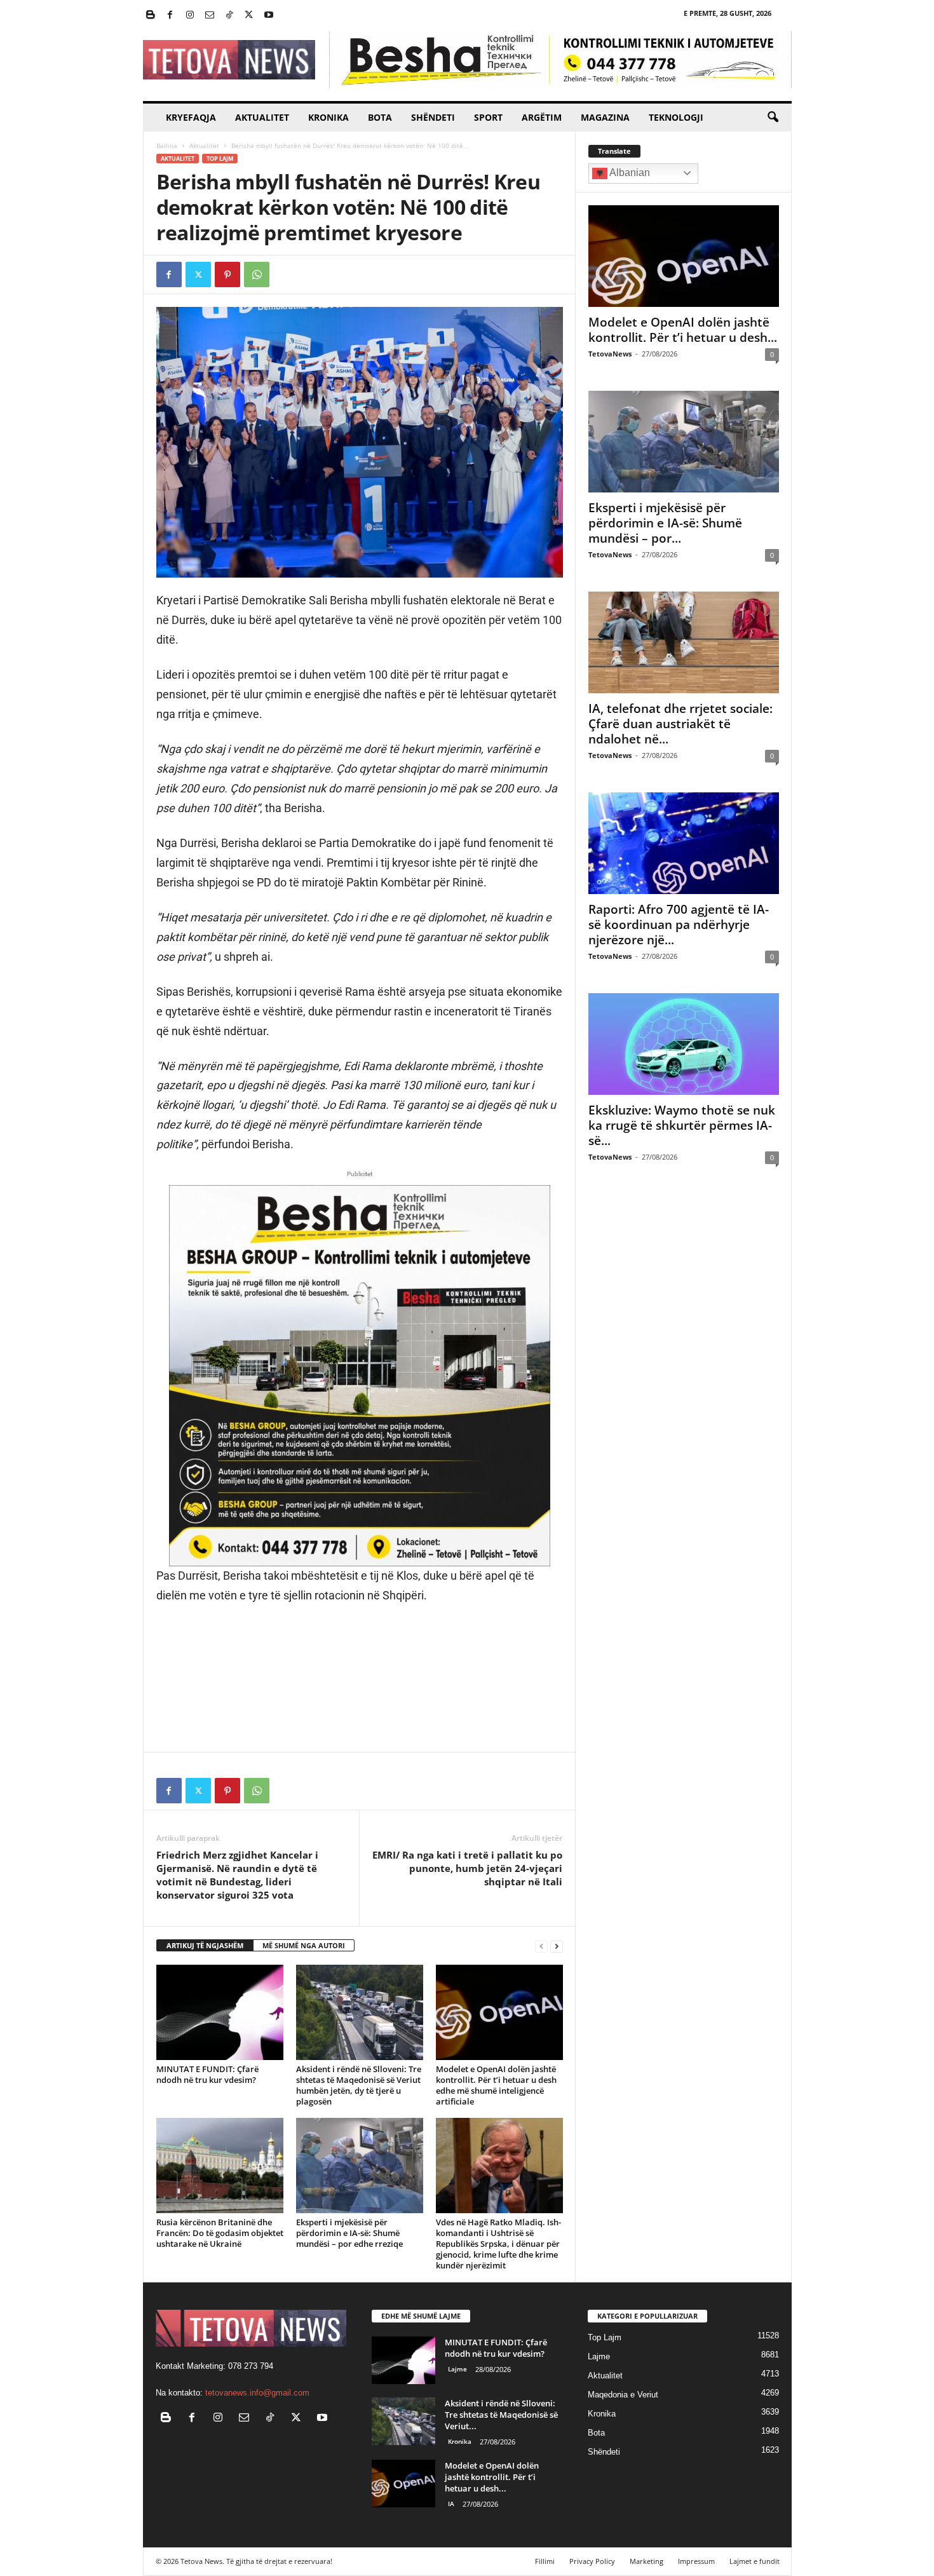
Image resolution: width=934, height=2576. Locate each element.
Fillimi (545, 2561)
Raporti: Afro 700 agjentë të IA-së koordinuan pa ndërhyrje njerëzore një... (679, 925)
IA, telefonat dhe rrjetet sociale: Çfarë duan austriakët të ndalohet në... (680, 724)
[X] (249, 16)
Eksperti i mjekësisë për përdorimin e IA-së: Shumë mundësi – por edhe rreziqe (349, 2233)
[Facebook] (170, 16)
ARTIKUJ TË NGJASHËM (205, 1945)
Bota (380, 117)
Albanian (629, 173)
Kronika (328, 117)
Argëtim (542, 117)
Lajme (457, 2369)
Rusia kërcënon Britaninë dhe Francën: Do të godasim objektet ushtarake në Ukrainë (220, 2233)
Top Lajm (220, 159)
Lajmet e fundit (755, 2561)
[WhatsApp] (257, 275)
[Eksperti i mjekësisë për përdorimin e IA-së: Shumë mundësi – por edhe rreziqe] (360, 2166)
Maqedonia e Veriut (623, 2395)
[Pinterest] (227, 275)
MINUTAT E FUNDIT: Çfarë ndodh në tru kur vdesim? (207, 2074)
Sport (488, 117)
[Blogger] (151, 16)
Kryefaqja (191, 117)
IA (451, 2504)
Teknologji (676, 117)
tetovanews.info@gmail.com (257, 2393)
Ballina (167, 146)
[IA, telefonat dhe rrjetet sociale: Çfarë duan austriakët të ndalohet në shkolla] (684, 642)
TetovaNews (610, 354)
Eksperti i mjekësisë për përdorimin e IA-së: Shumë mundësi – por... (665, 523)
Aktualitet (262, 117)
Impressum (696, 2561)
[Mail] (210, 16)
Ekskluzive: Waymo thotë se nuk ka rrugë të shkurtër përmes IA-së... (682, 1125)
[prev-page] (541, 1946)
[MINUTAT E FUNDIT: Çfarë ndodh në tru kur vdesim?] (220, 2012)
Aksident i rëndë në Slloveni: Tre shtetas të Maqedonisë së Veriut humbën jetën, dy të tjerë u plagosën (359, 2085)
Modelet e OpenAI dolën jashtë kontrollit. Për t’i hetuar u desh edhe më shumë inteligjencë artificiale (496, 2085)
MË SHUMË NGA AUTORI (304, 1945)
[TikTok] (229, 16)
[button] (773, 118)
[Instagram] (190, 16)
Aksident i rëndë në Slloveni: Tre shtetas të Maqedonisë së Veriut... (501, 2415)
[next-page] (557, 1946)
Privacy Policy (592, 2561)
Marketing (646, 2561)
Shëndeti (433, 117)
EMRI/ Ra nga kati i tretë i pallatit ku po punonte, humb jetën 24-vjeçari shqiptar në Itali (467, 1868)
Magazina (605, 117)
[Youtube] (269, 16)
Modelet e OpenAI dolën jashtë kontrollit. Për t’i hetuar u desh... (683, 330)
